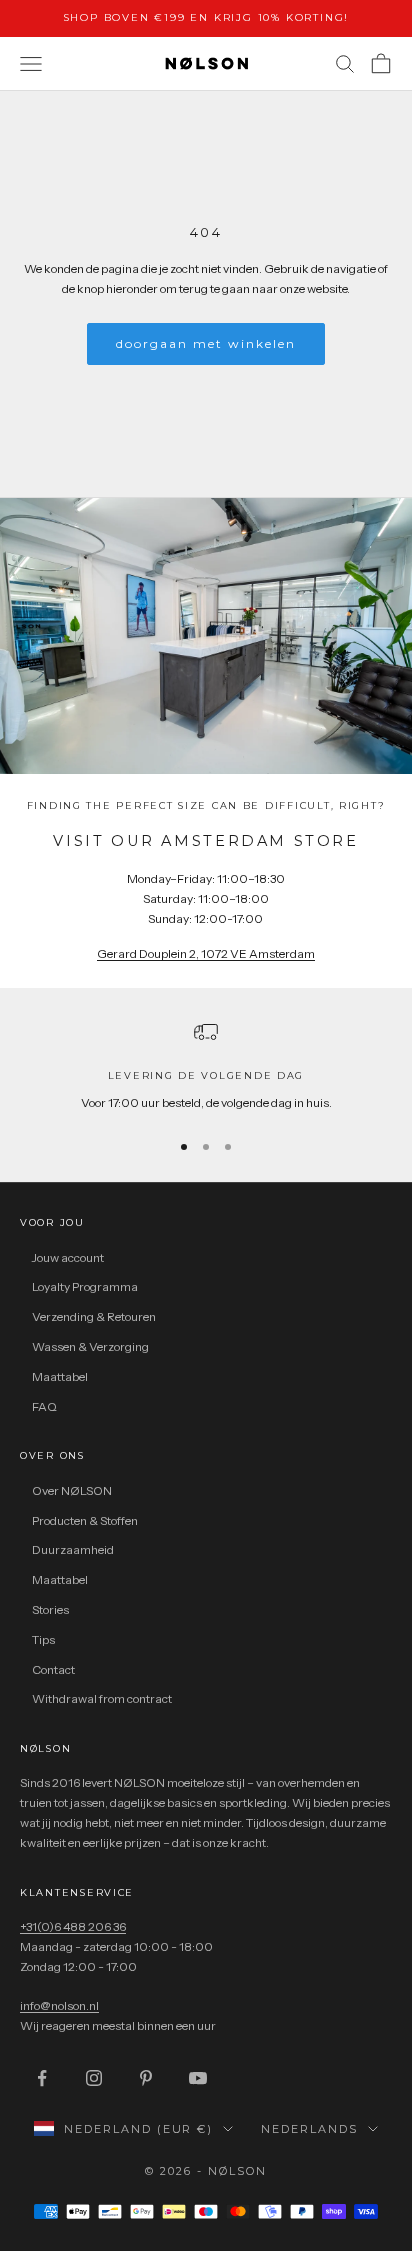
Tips (43, 1639)
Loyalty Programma (85, 1286)
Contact (53, 1669)
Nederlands (309, 2129)
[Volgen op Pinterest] (146, 2078)
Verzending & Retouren (94, 1316)
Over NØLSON (72, 1490)
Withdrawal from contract (102, 1698)
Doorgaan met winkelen (206, 343)
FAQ (44, 1406)
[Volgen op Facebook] (42, 2078)
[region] (206, 1066)
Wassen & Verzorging (90, 1346)
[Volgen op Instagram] (94, 2078)
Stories (50, 1609)
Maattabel (60, 1376)
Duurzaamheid (73, 1549)
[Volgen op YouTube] (198, 2078)
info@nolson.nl (59, 2005)
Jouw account (68, 1257)
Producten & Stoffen (85, 1520)
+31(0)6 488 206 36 (73, 1926)
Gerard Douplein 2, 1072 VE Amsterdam (206, 953)
